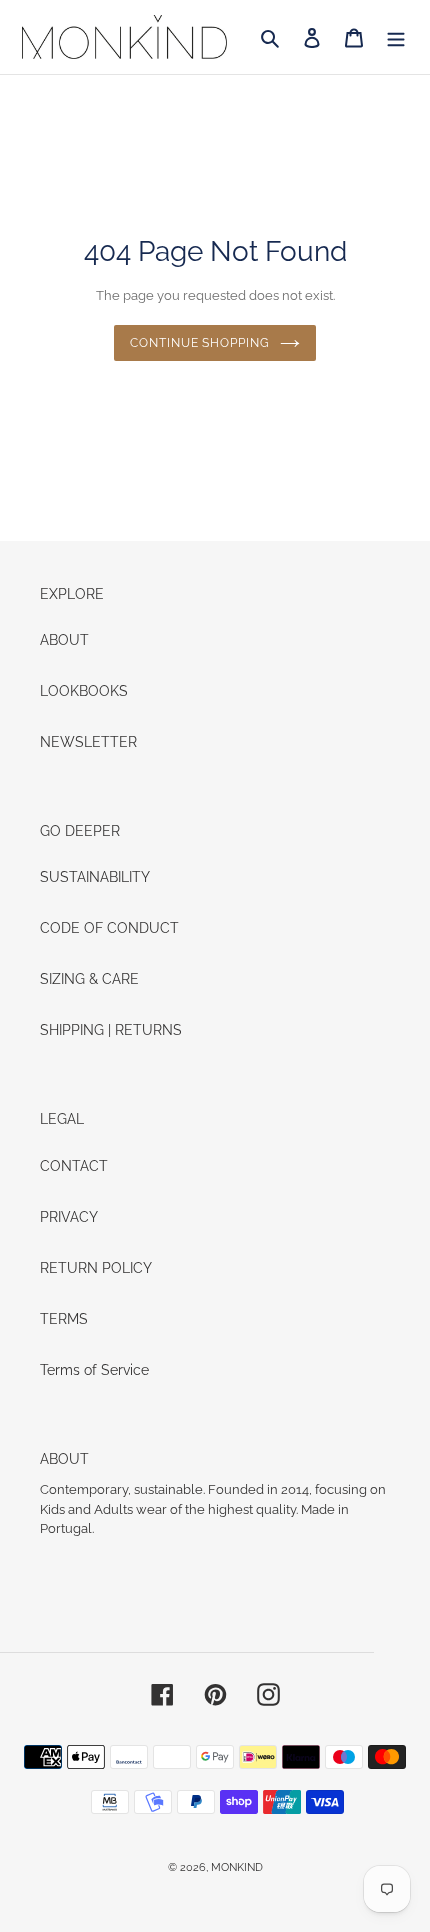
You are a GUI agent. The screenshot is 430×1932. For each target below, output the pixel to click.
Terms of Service (94, 1370)
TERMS (64, 1319)
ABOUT (64, 640)
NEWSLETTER (88, 742)
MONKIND (237, 1867)
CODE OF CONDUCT (109, 928)
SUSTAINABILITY (95, 877)
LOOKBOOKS (84, 691)
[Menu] (396, 36)
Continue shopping (200, 343)
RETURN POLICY (96, 1268)
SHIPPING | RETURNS (111, 1030)
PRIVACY (69, 1217)
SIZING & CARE (89, 979)
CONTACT (74, 1166)
